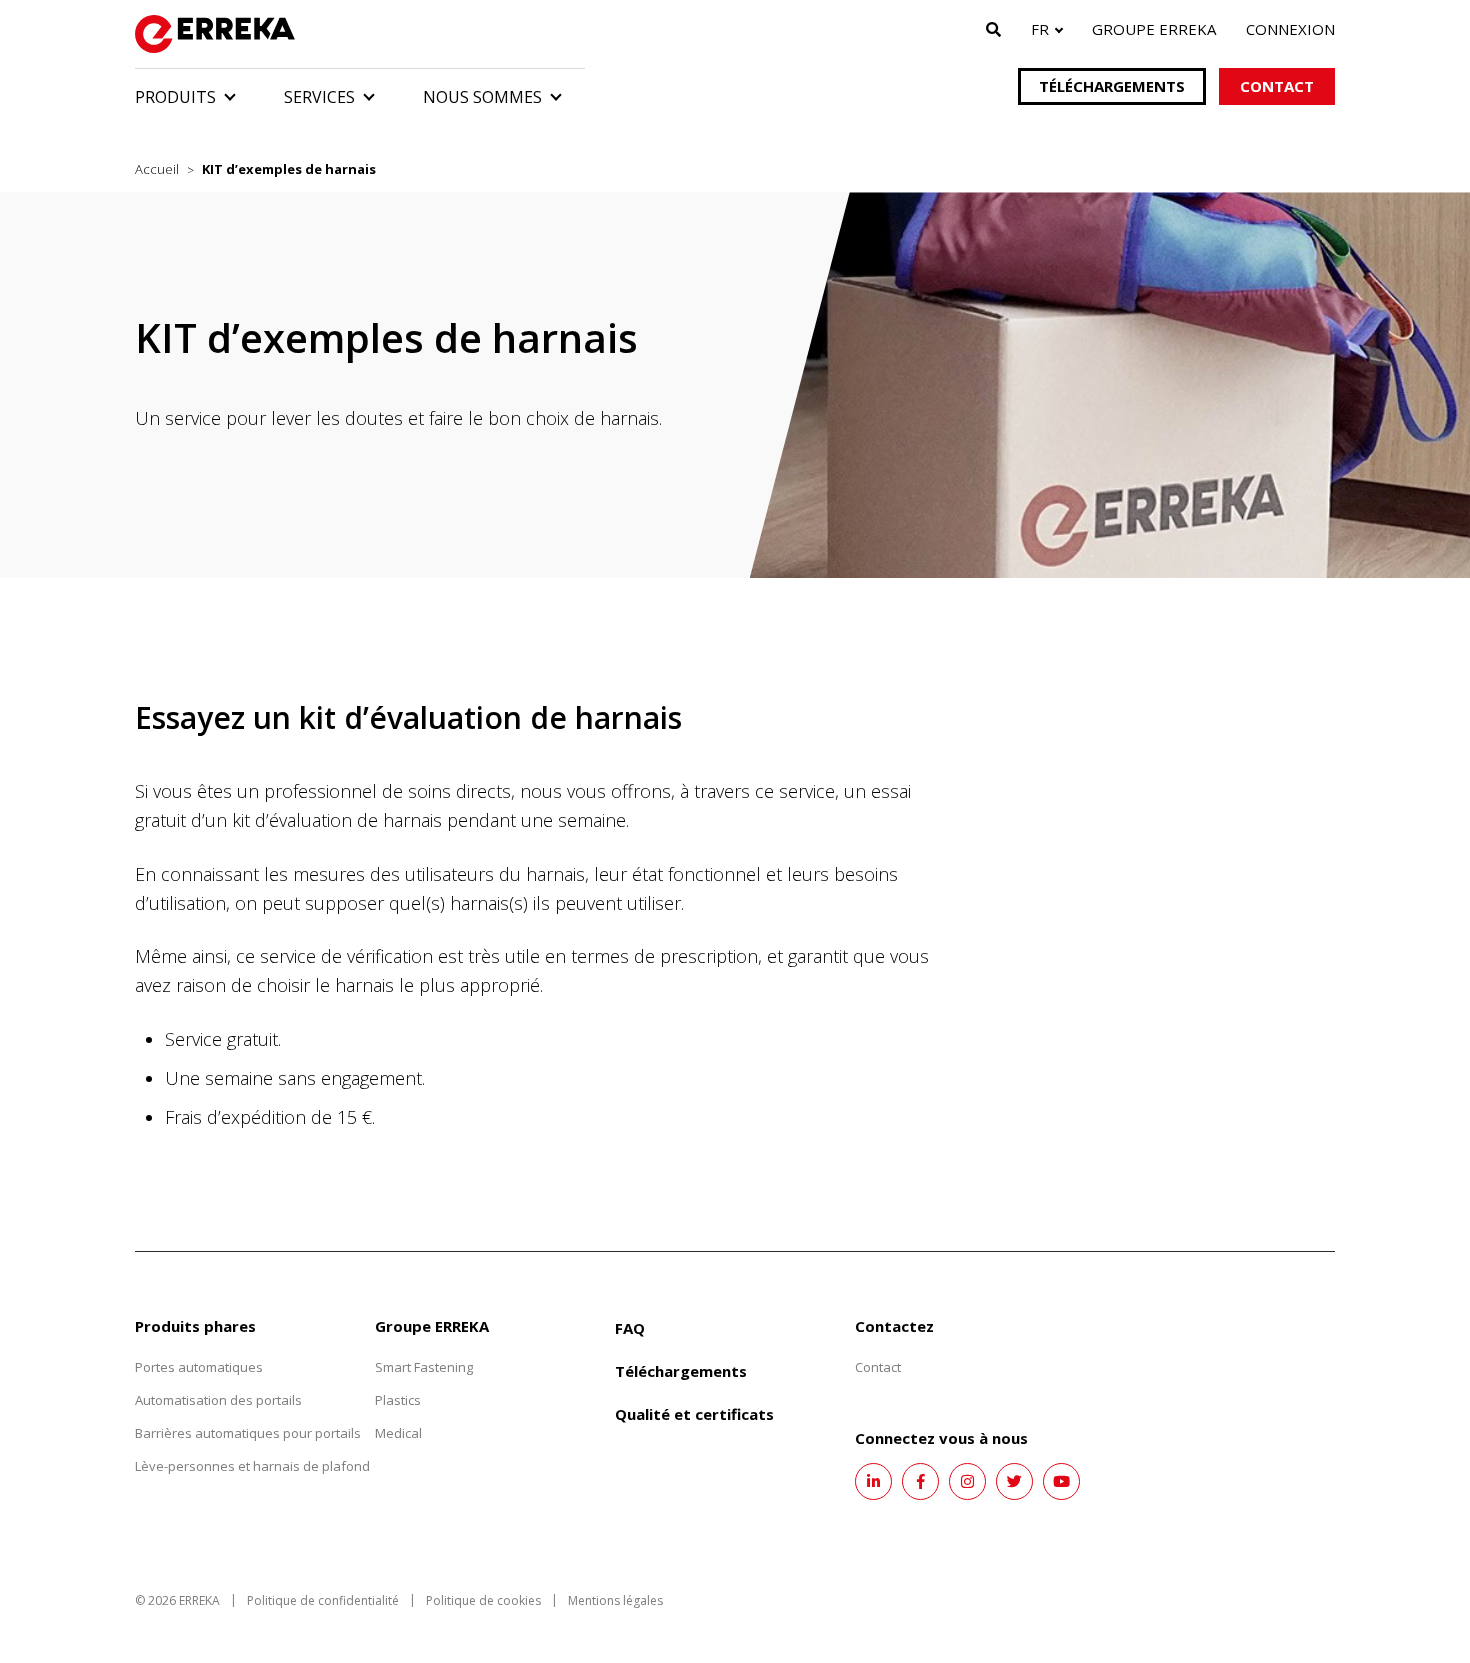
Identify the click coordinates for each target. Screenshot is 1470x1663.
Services (319, 97)
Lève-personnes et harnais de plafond (252, 1466)
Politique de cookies (483, 1600)
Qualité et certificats (694, 1414)
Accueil (157, 169)
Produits (175, 97)
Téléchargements (1112, 86)
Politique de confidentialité (323, 1600)
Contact (1277, 86)
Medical (398, 1433)
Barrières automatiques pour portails (248, 1433)
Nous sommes (482, 97)
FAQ (630, 1328)
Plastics (398, 1400)
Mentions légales (615, 1600)
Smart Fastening (424, 1367)
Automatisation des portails (218, 1400)
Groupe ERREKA (1154, 29)
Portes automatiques (199, 1367)
